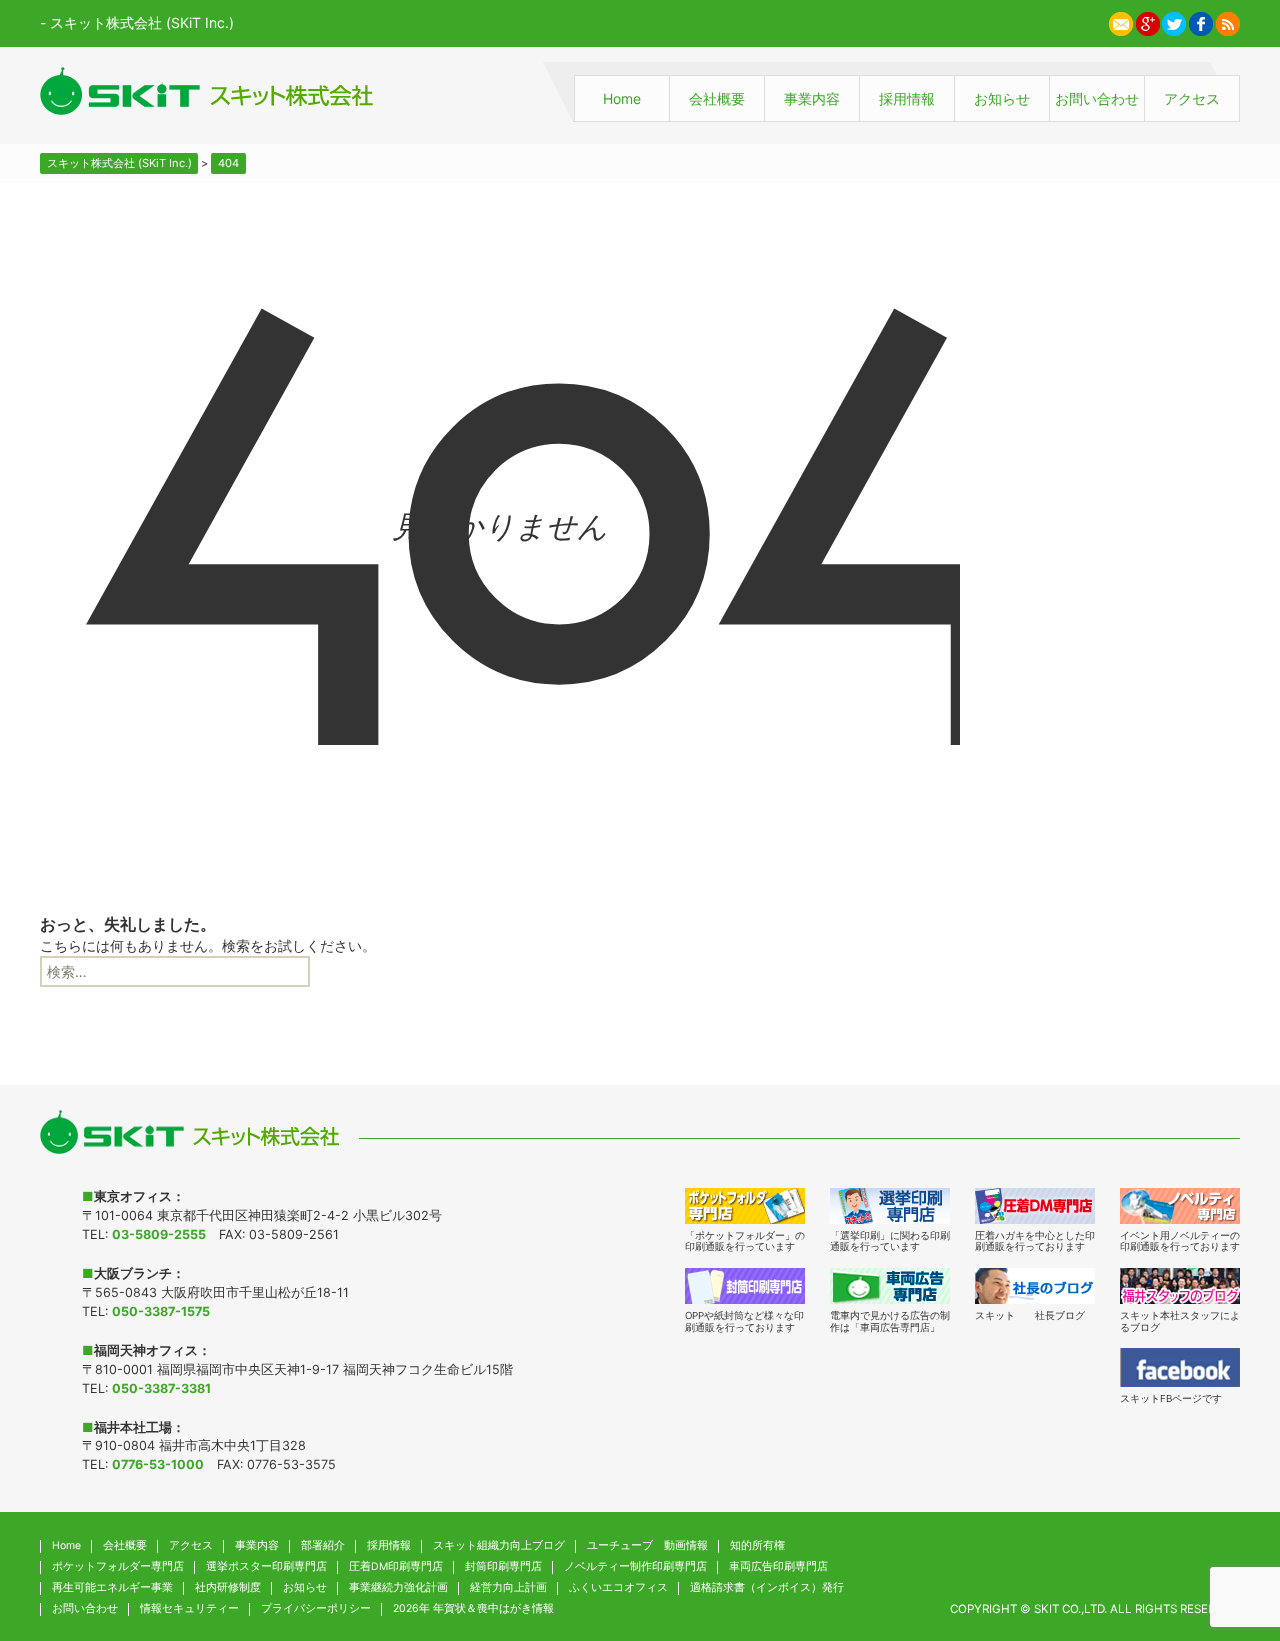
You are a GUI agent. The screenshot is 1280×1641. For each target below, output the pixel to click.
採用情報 (907, 98)
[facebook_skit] (1180, 1367)
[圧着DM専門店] (1035, 1206)
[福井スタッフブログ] (1180, 1286)
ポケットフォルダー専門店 (118, 1566)
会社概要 (717, 98)
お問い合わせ (1097, 98)
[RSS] (1228, 21)
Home (622, 98)
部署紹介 (323, 1545)
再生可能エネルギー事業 (112, 1587)
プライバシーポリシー (316, 1608)
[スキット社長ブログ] (1035, 1286)
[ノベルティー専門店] (1180, 1206)
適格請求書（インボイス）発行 (767, 1587)
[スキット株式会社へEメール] (1121, 21)
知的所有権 (757, 1545)
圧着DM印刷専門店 (396, 1566)
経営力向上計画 (508, 1587)
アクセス (1192, 98)
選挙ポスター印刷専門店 (266, 1566)
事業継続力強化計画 (398, 1587)
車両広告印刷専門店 (778, 1566)
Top (1224, 1529)
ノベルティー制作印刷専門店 (635, 1566)
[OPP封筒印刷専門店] (745, 1286)
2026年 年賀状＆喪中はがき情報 (473, 1608)
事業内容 (812, 98)
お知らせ (1002, 98)
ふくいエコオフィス (618, 1587)
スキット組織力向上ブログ (499, 1545)
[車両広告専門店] (890, 1286)
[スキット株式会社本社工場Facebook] (1201, 21)
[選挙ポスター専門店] (890, 1206)
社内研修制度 (228, 1587)
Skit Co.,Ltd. (1070, 1609)
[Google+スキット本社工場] (1148, 21)
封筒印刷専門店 (503, 1566)
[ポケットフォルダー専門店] (745, 1206)
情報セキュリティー (189, 1608)
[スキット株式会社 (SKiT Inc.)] (206, 91)
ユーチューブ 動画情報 (647, 1545)
